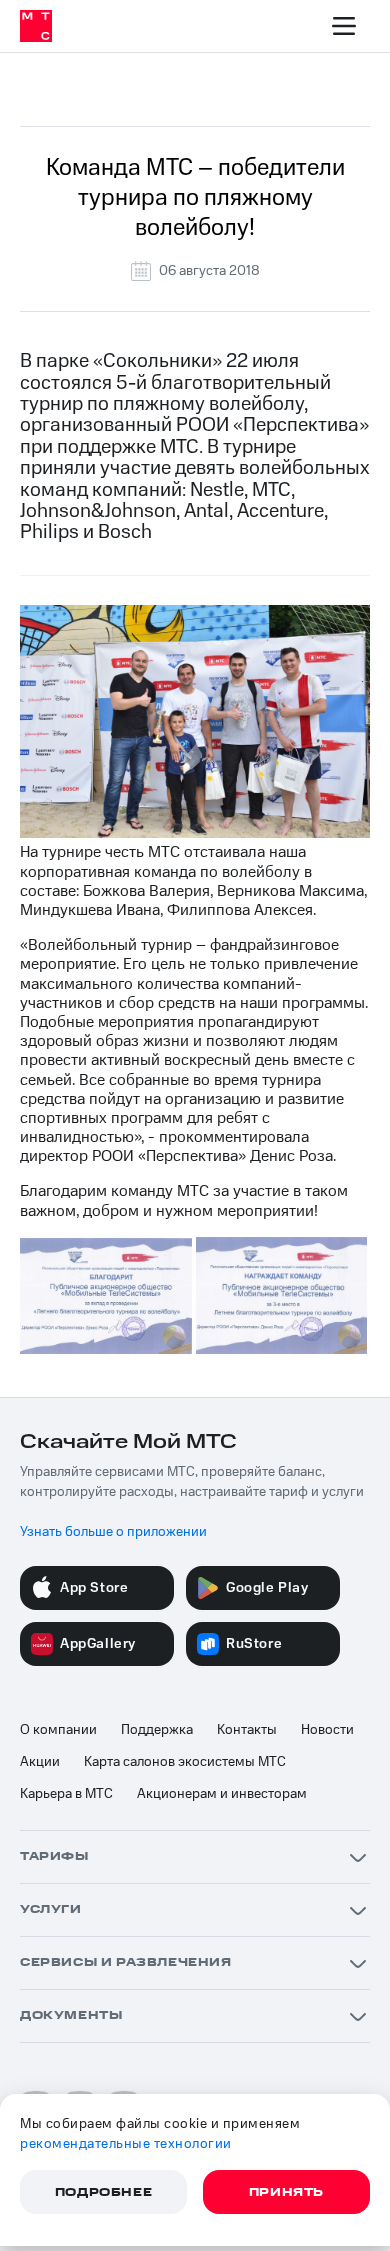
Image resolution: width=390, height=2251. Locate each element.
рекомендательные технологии (126, 2144)
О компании (58, 1730)
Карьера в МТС (66, 1794)
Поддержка (157, 1730)
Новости (327, 1730)
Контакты (247, 1730)
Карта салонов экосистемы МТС (185, 1762)
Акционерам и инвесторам (222, 1794)
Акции (40, 1762)
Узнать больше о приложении (113, 1532)
